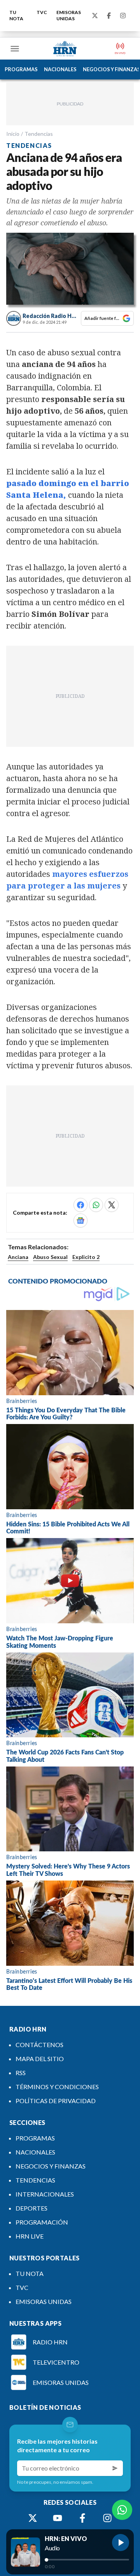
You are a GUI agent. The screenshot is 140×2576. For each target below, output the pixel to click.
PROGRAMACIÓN (42, 2222)
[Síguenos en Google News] (80, 1220)
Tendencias (39, 134)
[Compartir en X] (112, 1205)
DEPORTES (31, 2208)
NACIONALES (60, 69)
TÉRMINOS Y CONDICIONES (57, 2087)
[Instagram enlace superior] (123, 16)
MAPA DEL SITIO (40, 2059)
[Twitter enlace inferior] (33, 2518)
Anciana (18, 1257)
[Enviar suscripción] (115, 2468)
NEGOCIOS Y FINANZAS (51, 2166)
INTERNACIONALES (45, 2194)
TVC (42, 12)
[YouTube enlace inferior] (58, 2518)
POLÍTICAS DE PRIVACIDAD (56, 2101)
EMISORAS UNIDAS (69, 15)
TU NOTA (16, 15)
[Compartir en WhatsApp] (96, 1205)
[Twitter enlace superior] (95, 16)
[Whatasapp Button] (122, 2510)
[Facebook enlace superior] (109, 16)
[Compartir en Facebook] (80, 1205)
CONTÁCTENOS (39, 2045)
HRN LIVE (30, 2236)
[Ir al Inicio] (65, 49)
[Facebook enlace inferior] (82, 2518)
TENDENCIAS (35, 2180)
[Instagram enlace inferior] (107, 2518)
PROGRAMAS (21, 69)
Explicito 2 (86, 1257)
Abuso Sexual (50, 1257)
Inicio (13, 134)
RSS (21, 2073)
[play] (121, 2543)
